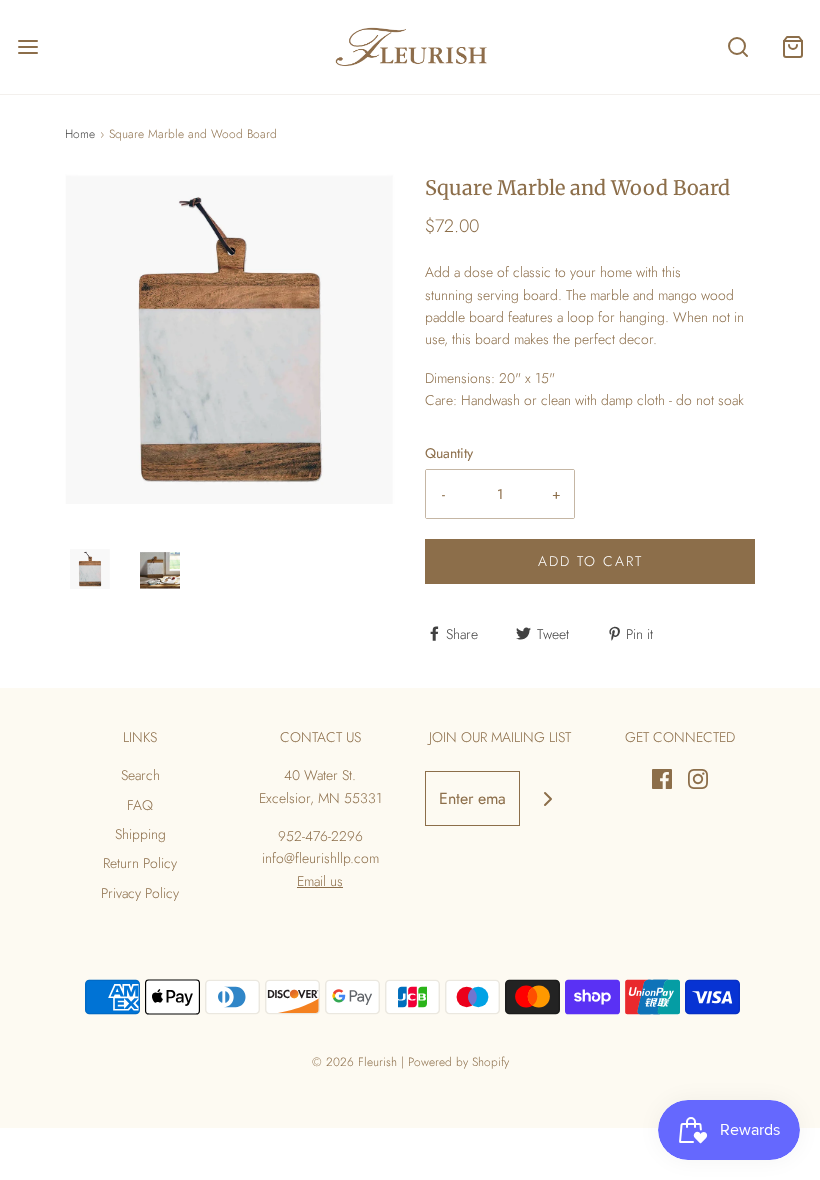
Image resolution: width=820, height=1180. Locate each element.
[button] (90, 569)
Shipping (140, 834)
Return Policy (140, 863)
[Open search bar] (737, 47)
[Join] (547, 798)
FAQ (140, 805)
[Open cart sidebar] (792, 47)
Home (80, 134)
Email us (320, 881)
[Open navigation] (27, 47)
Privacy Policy (140, 893)
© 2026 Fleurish (354, 1062)
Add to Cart (590, 561)
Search (140, 775)
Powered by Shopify (458, 1062)
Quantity (449, 453)
